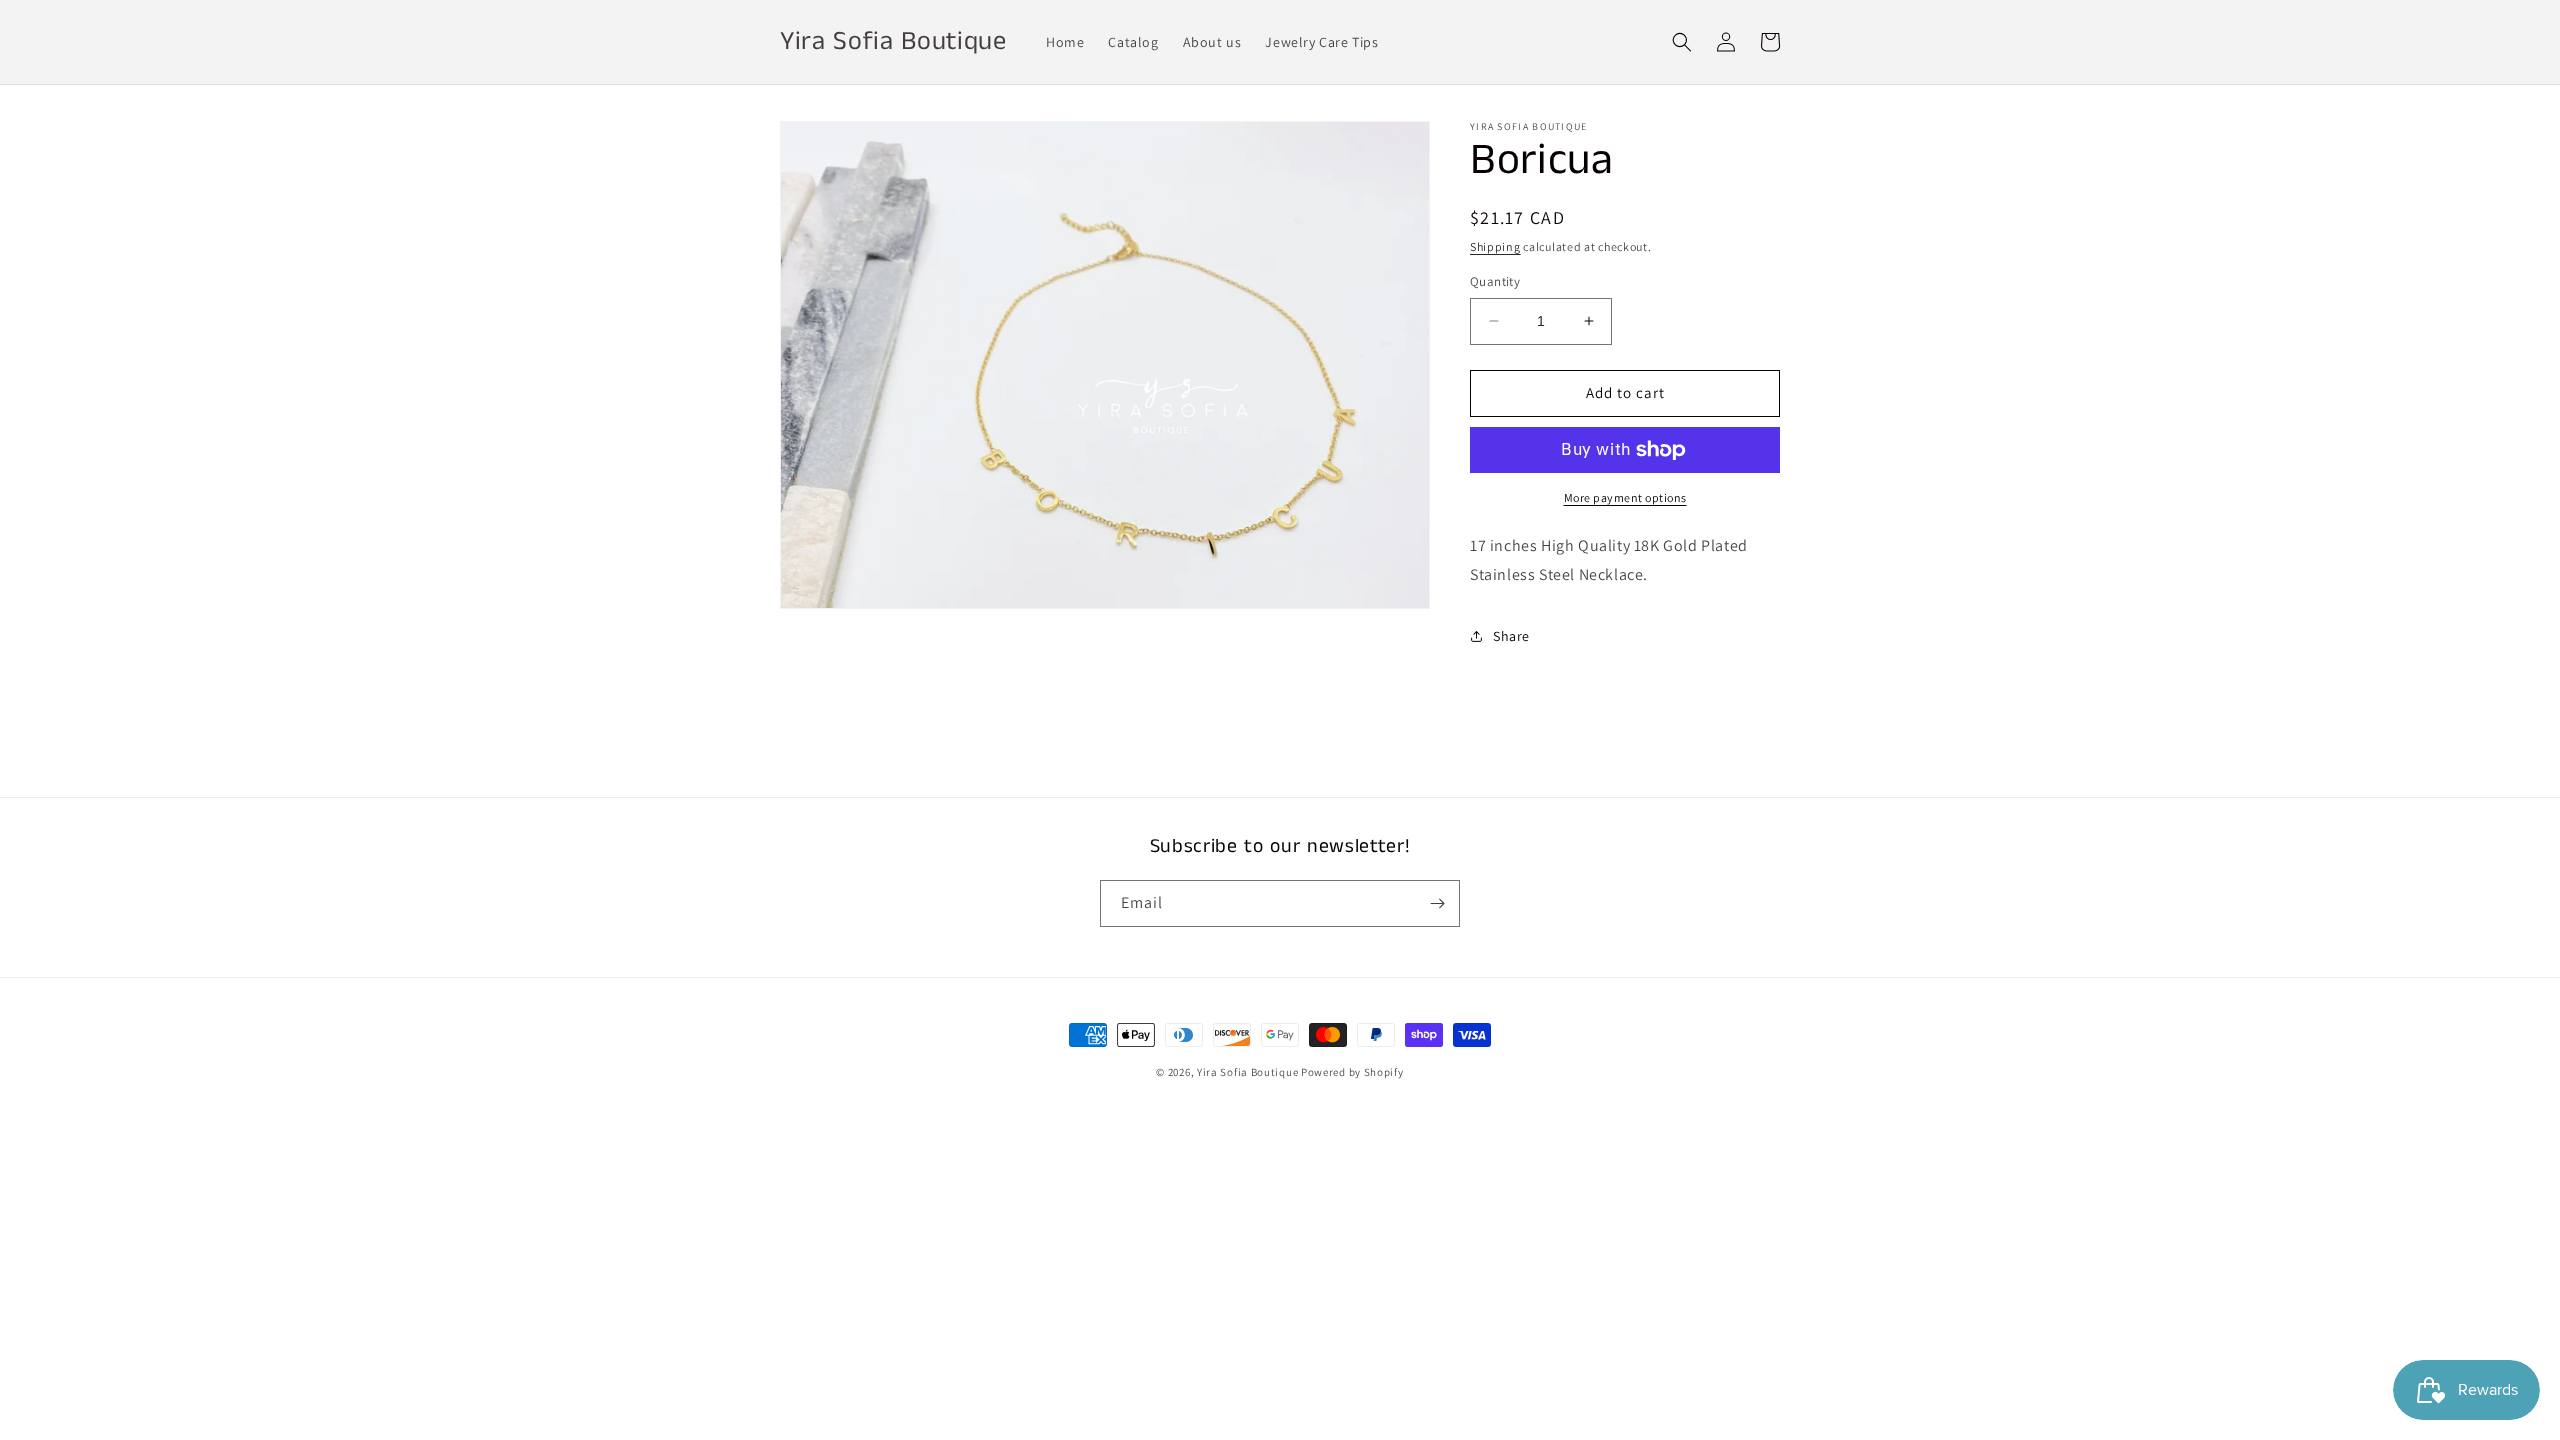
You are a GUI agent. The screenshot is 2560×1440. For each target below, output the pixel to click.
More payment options (1625, 497)
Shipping (1495, 246)
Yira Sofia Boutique (1247, 1072)
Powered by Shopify (1352, 1072)
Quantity (1495, 281)
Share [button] (1511, 636)
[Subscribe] (1437, 903)
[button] (1682, 42)
